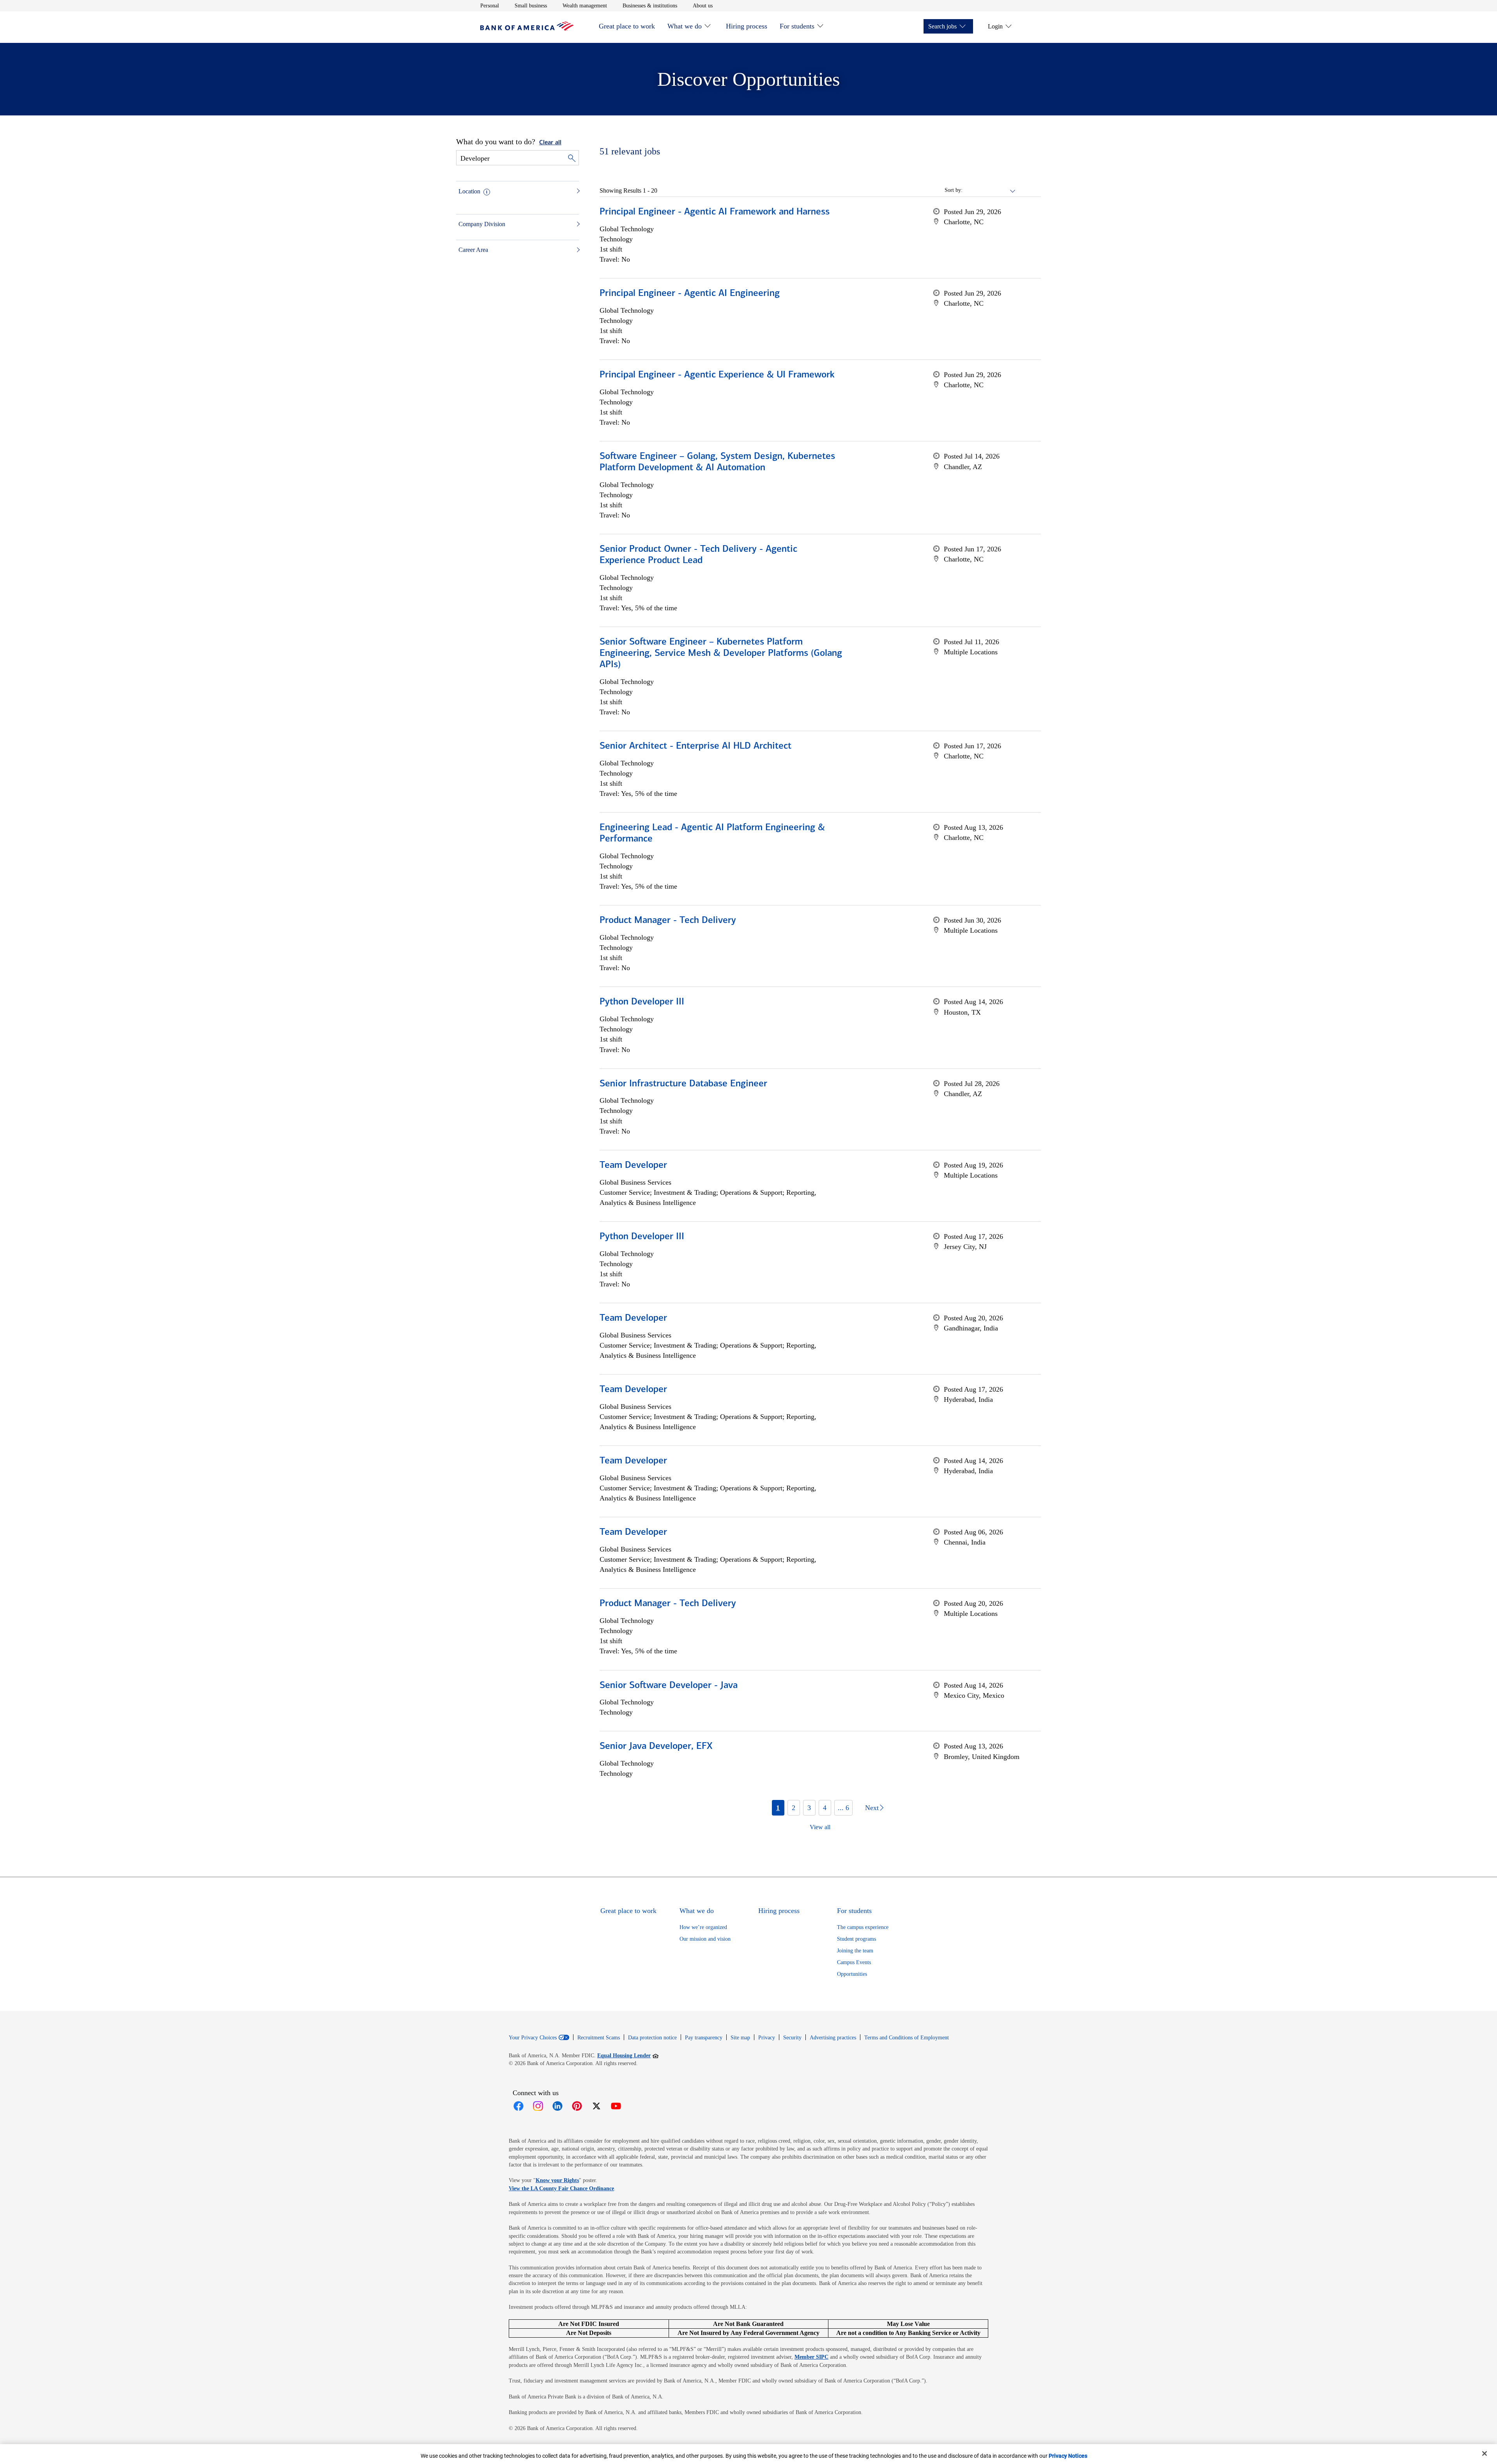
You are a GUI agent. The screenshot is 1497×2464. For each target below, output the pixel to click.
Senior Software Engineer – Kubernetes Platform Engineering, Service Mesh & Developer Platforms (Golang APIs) (721, 654)
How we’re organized (703, 1927)
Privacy (767, 2038)
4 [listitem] (825, 1808)
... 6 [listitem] (843, 1808)
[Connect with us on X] (596, 2106)
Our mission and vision (705, 1939)
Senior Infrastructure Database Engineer (683, 1084)
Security (792, 2038)
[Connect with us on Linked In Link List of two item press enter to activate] (557, 2106)
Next (872, 1808)
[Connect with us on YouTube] (616, 2106)
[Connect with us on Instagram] (538, 2106)
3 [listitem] (809, 1808)
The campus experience (863, 1927)
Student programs (856, 1939)
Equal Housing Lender (628, 2055)
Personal (490, 5)
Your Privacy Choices (533, 2038)
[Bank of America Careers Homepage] (527, 29)
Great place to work (627, 26)
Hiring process (747, 26)
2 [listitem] (794, 1808)
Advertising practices (833, 2038)
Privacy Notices (1068, 2456)
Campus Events (854, 1962)
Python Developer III (642, 1002)
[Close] (1485, 2453)
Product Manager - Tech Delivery (668, 921)
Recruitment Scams (599, 2038)
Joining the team (855, 1951)
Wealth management (585, 5)
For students (797, 26)
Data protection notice (652, 2038)
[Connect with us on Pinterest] (577, 2106)
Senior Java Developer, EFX (656, 1747)
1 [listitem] (778, 1808)
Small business (531, 5)
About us (703, 5)
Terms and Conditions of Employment (907, 2038)
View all (820, 1827)
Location (469, 191)
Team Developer (633, 1166)
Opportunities (852, 1974)
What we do (685, 26)
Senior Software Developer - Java (669, 1686)
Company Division (482, 224)
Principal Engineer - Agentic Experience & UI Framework (717, 375)
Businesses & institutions (650, 5)
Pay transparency (704, 2038)
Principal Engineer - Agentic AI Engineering (690, 294)
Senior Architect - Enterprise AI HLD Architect (695, 746)
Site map (740, 2038)
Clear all (550, 143)
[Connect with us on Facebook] (518, 2106)
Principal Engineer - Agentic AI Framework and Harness (715, 212)
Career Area (473, 250)
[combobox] (989, 190)
